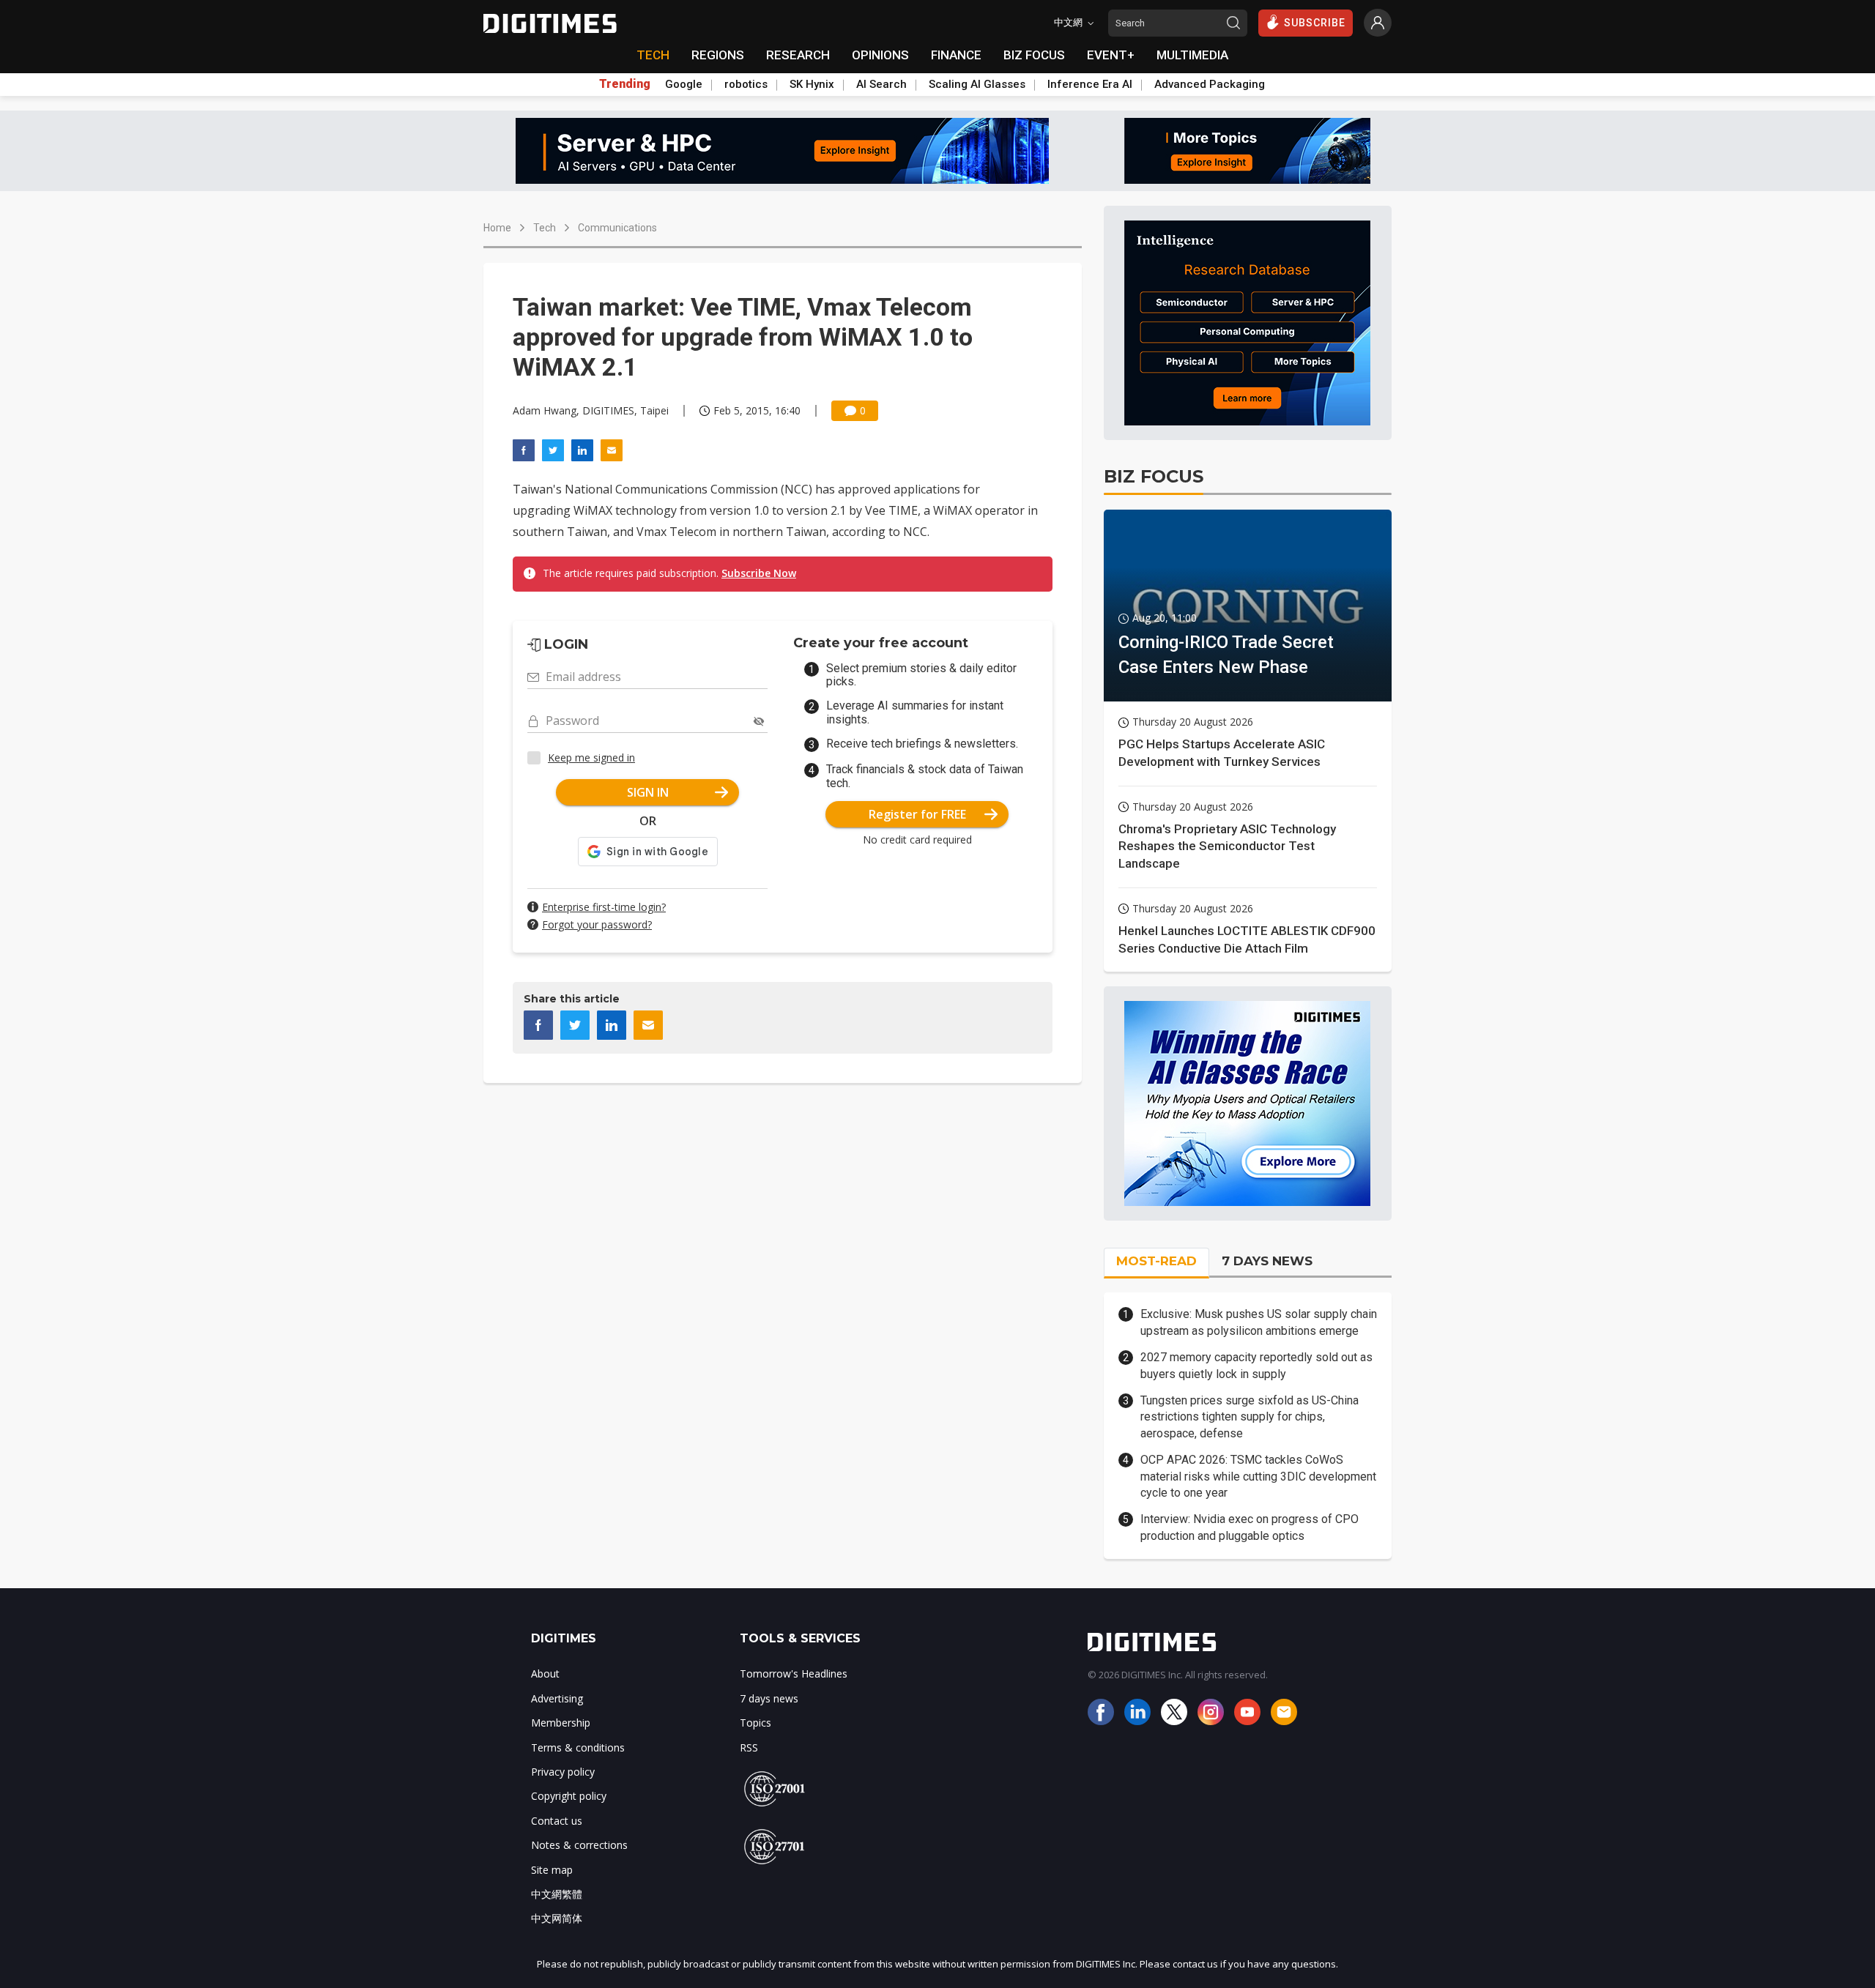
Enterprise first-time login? (604, 907)
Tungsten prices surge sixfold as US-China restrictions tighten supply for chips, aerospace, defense (1250, 1417)
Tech (545, 228)
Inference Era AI (1090, 84)
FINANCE (956, 55)
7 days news (769, 1698)
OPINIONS (880, 55)
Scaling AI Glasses (977, 84)
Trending (625, 84)
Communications (617, 228)
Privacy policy (563, 1772)
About (545, 1674)
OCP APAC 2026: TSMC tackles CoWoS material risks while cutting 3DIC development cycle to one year (1258, 1476)
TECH (653, 55)
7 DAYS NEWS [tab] (1267, 1261)
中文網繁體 (557, 1894)
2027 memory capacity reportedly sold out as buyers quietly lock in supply (1256, 1365)
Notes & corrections (579, 1845)
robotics (746, 84)
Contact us (557, 1821)
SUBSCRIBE (1315, 23)
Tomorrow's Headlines (794, 1674)
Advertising (557, 1698)
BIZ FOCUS (1034, 55)
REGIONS (718, 55)
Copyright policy (569, 1796)
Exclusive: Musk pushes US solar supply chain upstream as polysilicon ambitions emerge (1259, 1322)
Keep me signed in (591, 757)
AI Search (881, 84)
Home (497, 228)
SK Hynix (812, 84)
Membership (561, 1723)
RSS (749, 1747)
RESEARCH (798, 55)
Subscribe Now (759, 573)
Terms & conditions (578, 1747)
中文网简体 (557, 1918)
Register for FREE (917, 814)
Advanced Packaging (1210, 84)
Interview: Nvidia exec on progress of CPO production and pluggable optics (1250, 1527)
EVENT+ (1111, 55)
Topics (755, 1723)
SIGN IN (648, 792)
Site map (552, 1870)
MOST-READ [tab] (1156, 1261)
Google (684, 84)
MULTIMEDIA (1192, 55)
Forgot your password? (597, 924)
